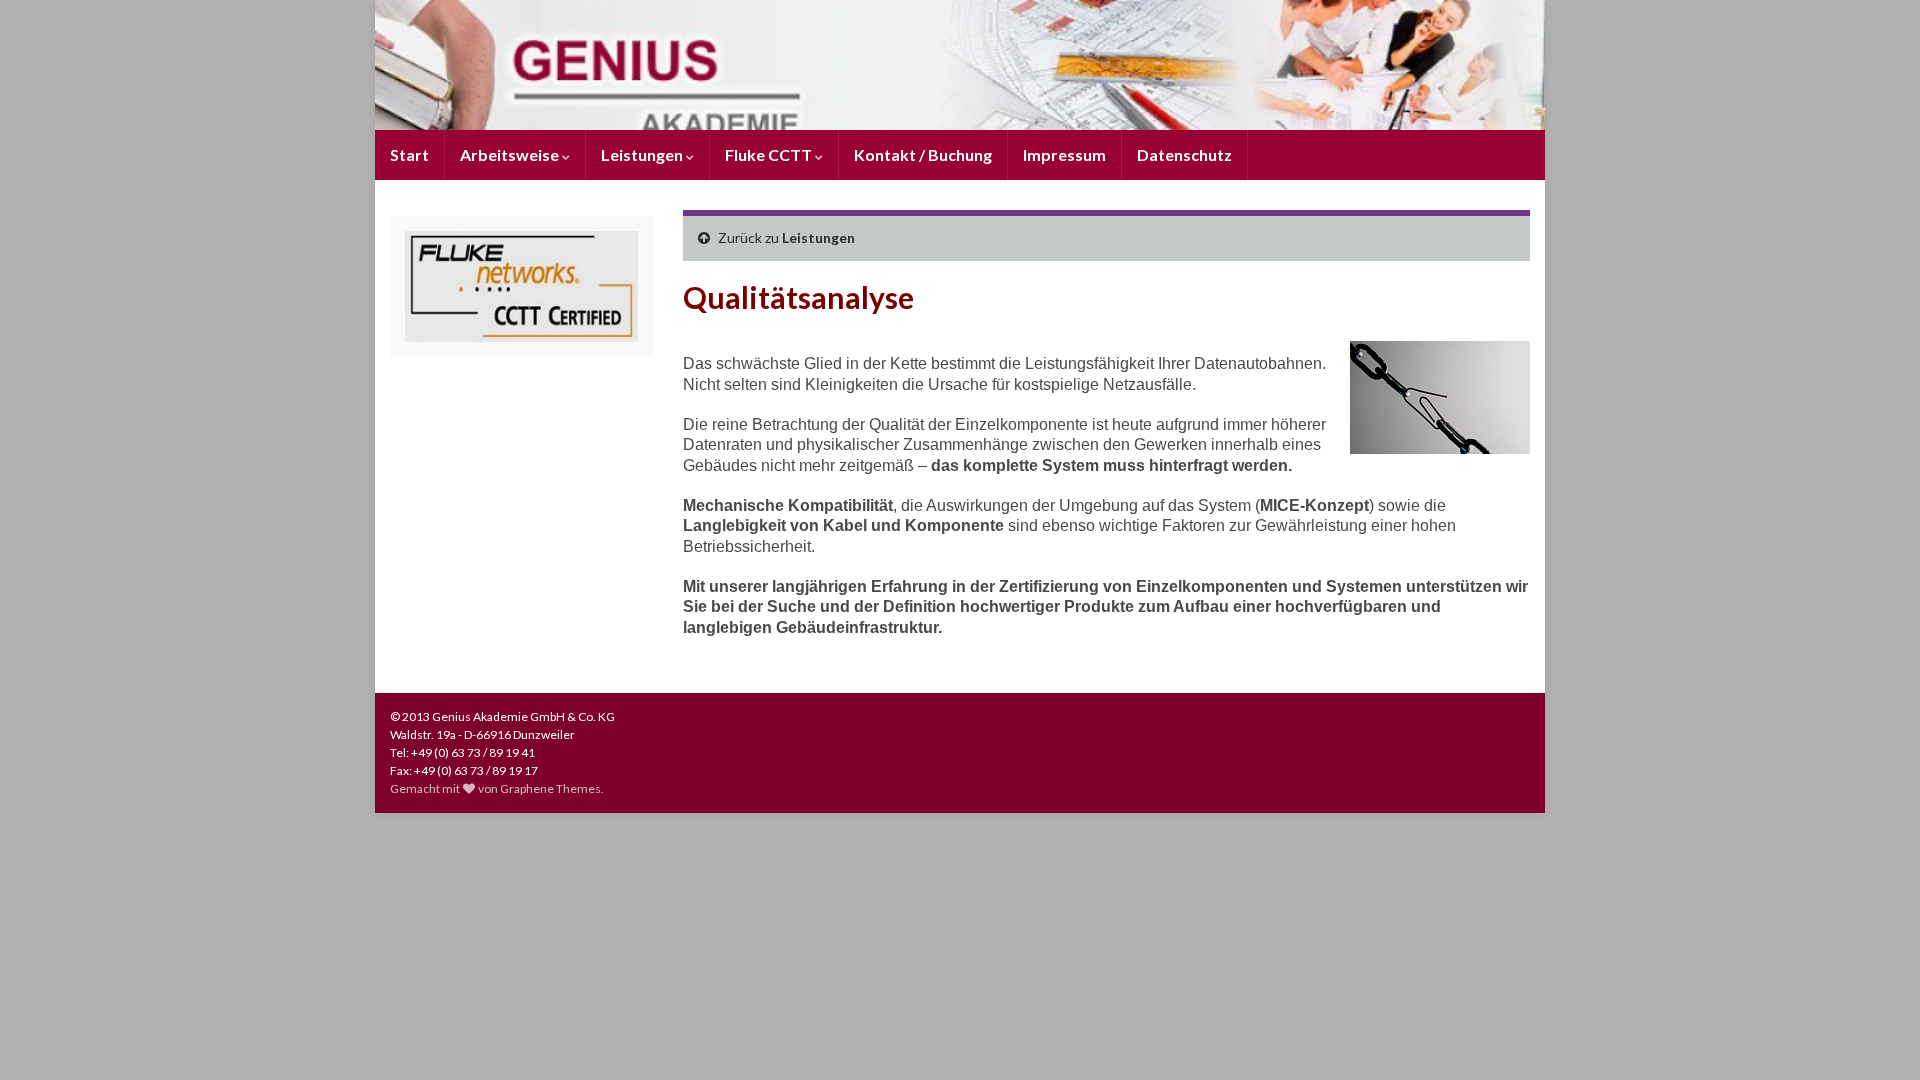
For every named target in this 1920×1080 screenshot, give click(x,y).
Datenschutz (1184, 154)
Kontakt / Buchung (923, 154)
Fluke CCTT (770, 154)
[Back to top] (1875, 1035)
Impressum (1064, 154)
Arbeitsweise (511, 154)
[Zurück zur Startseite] (960, 65)
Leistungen (643, 154)
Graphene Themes (550, 788)
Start (409, 154)
